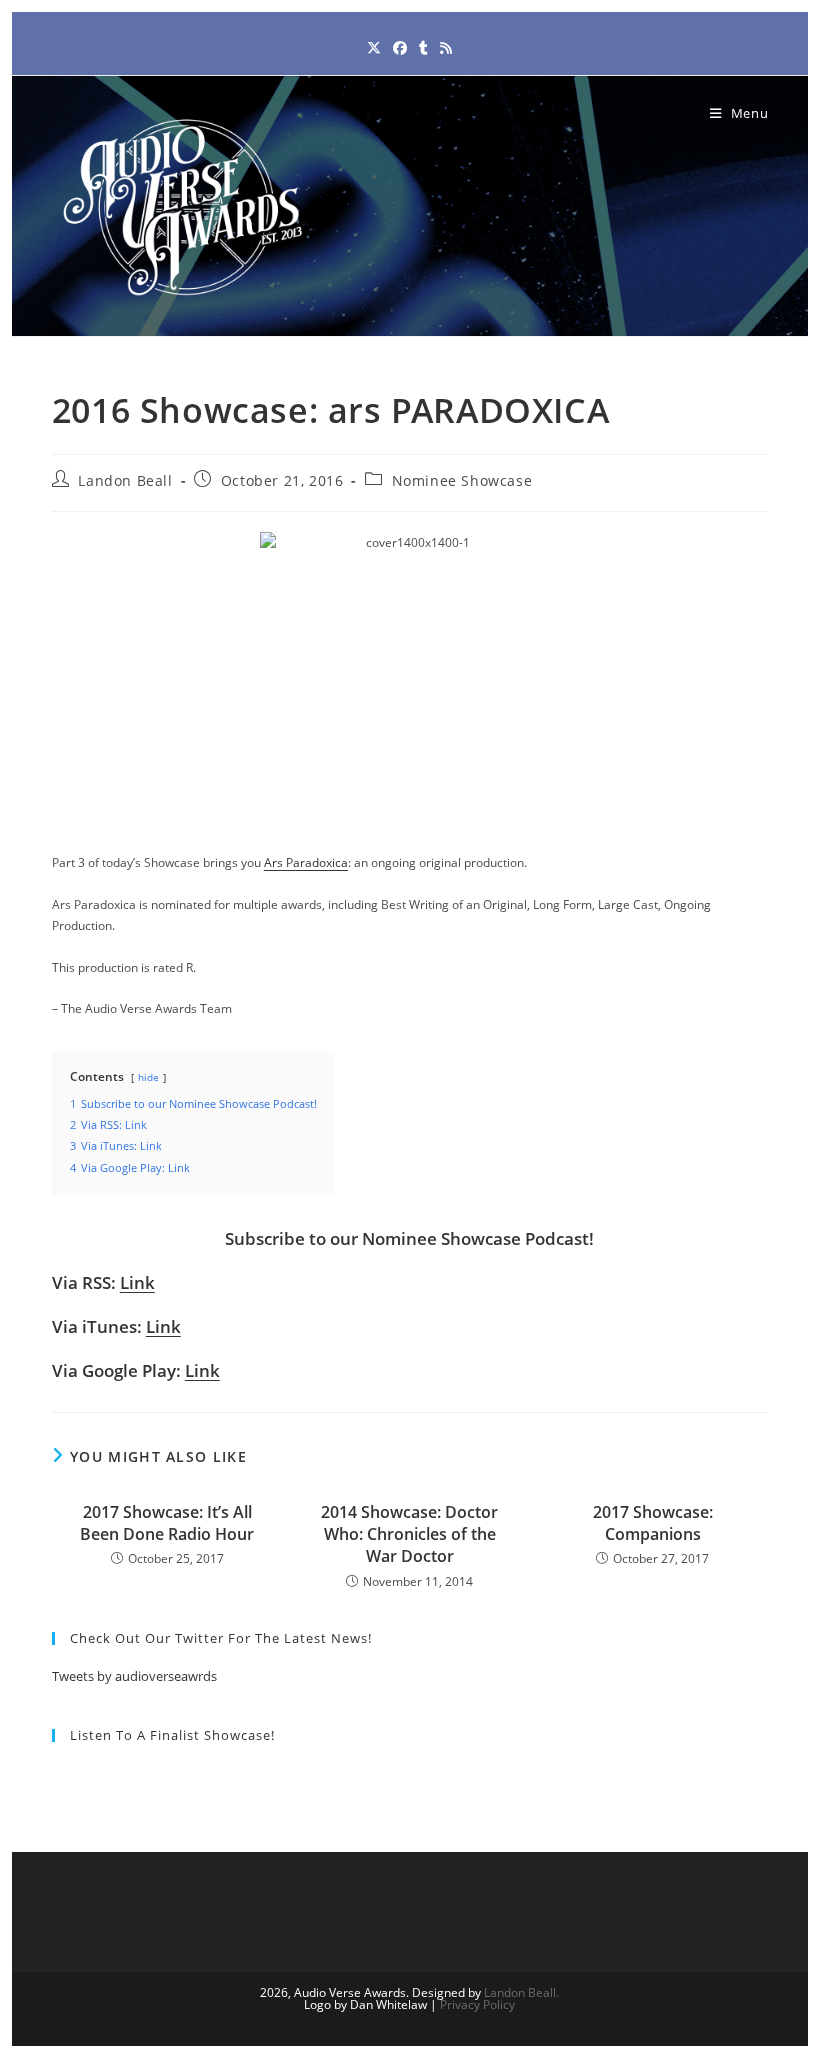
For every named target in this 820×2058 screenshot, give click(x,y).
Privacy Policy (477, 2004)
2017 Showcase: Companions (653, 1523)
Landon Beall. (521, 1992)
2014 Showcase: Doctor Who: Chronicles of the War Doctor (409, 1534)
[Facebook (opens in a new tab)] (400, 47)
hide (148, 1077)
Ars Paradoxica (306, 862)
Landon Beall (125, 480)
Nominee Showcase (462, 480)
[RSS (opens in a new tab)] (446, 47)
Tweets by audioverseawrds (134, 1676)
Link (137, 1282)
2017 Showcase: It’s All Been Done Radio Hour (167, 1523)
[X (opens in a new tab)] (374, 47)
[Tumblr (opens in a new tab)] (423, 47)
